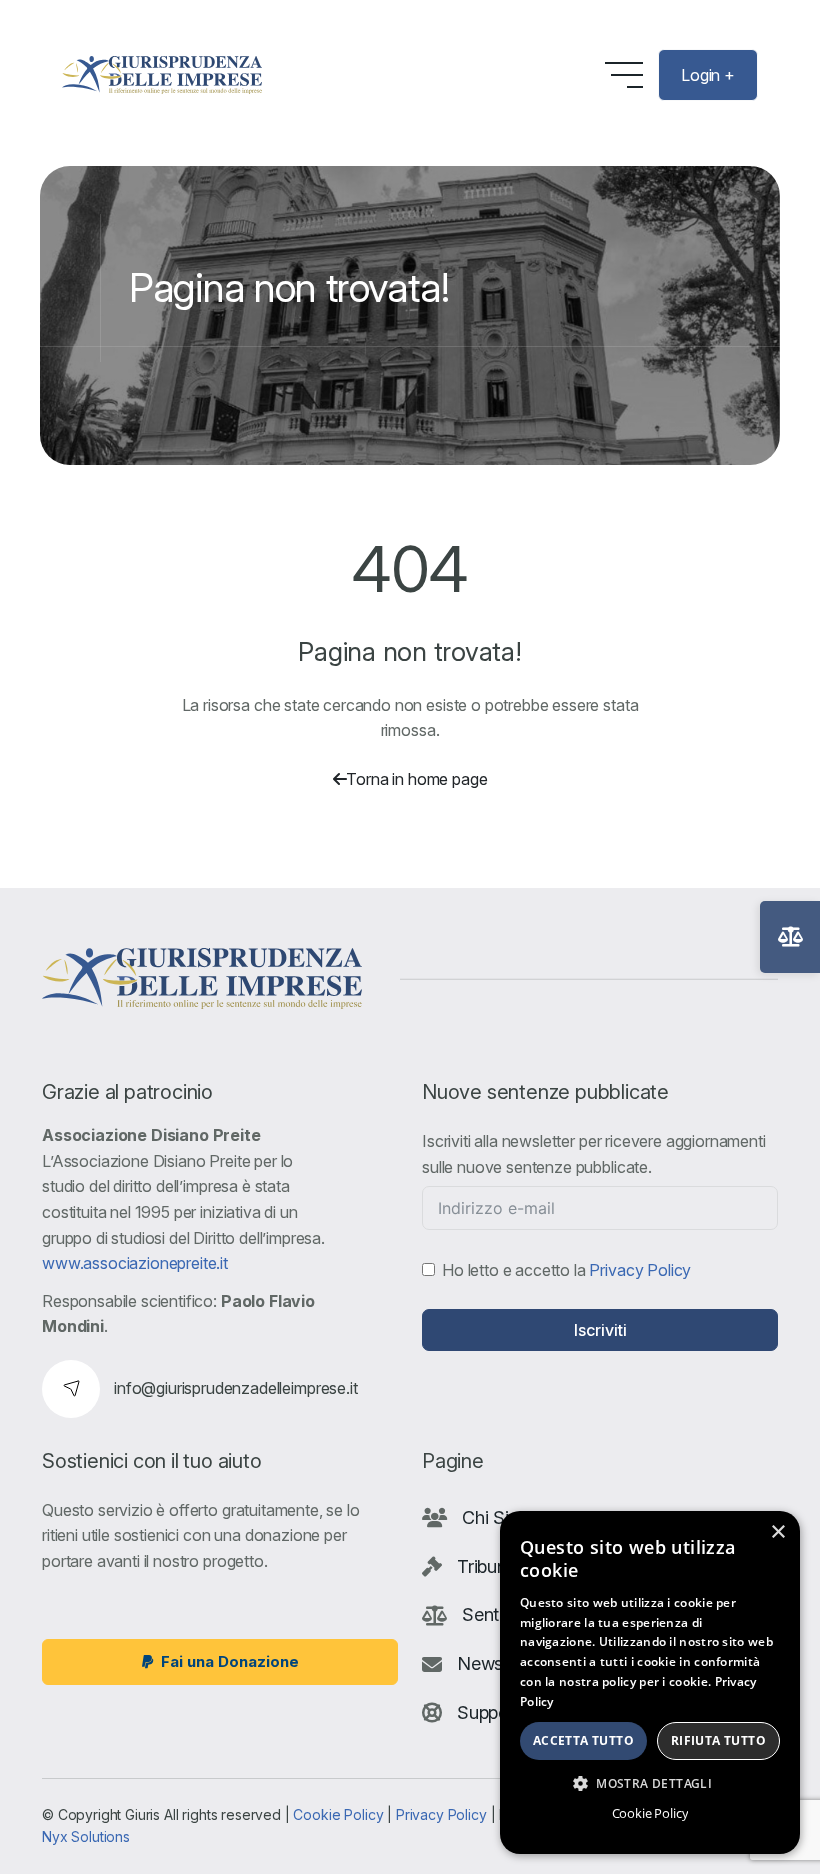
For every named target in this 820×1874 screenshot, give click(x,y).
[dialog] (650, 1682)
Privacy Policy (640, 1270)
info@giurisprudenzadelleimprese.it (236, 1388)
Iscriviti (600, 1330)
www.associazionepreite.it (135, 1263)
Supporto (494, 1712)
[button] (650, 1783)
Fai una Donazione (230, 1661)
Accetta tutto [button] (583, 1740)
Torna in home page (416, 779)
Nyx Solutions (86, 1836)
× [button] (777, 1532)
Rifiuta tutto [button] (718, 1740)
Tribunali (491, 1566)
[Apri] (790, 937)
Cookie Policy (338, 1814)
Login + (708, 75)
